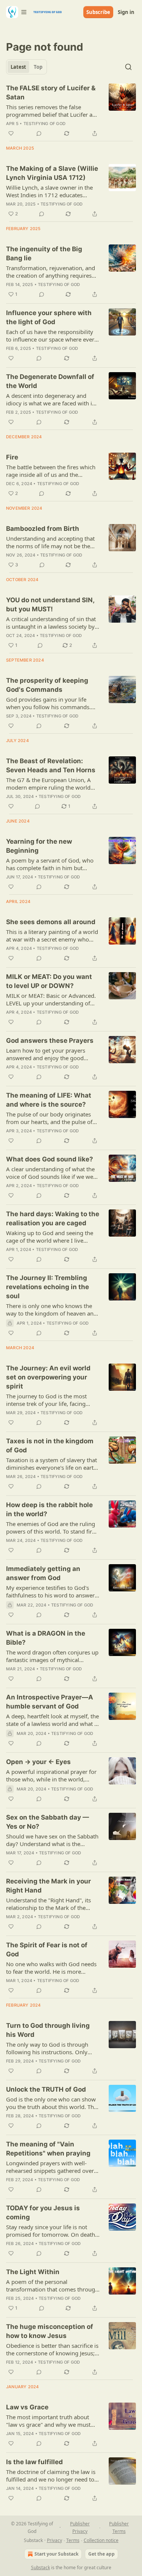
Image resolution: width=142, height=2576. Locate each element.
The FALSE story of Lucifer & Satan (51, 93)
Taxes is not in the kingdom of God (50, 1446)
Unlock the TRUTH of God (46, 2089)
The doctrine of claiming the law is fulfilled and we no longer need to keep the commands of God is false (52, 2475)
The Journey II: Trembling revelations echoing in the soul (48, 1287)
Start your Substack (56, 2554)
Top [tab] (38, 67)
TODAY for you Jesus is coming (43, 2213)
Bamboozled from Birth (43, 529)
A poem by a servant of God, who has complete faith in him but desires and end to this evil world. (50, 864)
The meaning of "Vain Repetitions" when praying (48, 2149)
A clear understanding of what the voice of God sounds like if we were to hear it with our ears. (52, 1173)
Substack (41, 2567)
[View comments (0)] (39, 133)
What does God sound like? (50, 1159)
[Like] (11, 133)
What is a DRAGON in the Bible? (46, 1638)
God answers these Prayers (50, 1041)
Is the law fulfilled (34, 2462)
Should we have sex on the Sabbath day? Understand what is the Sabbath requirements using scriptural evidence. (52, 1840)
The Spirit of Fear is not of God (47, 1950)
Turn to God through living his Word (48, 2030)
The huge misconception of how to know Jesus (50, 2331)
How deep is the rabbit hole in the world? (49, 1509)
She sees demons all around (51, 922)
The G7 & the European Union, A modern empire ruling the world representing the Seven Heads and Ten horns (51, 784)
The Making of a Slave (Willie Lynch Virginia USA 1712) (52, 173)
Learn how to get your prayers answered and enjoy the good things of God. (46, 1054)
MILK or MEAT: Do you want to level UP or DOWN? (49, 981)
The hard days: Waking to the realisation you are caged (53, 1218)
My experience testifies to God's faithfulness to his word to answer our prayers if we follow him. (50, 1591)
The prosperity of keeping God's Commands (47, 685)
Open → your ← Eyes (38, 1762)
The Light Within (33, 2272)
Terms (73, 2540)
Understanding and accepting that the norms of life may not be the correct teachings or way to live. (50, 542)
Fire (12, 457)
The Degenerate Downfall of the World (50, 381)
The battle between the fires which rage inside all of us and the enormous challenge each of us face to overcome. (53, 471)
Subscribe (98, 12)
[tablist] (27, 67)
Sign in (126, 12)
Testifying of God (44, 124)
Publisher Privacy (80, 2527)
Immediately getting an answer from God (43, 1573)
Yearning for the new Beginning (39, 846)
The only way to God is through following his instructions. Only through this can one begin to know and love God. (53, 2048)
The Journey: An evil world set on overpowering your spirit (48, 1377)
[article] (71, 111)
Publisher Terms (119, 2527)
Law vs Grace (27, 2407)
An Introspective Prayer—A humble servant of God (50, 1702)
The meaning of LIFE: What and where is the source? (49, 1100)
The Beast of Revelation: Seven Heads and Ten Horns (51, 765)
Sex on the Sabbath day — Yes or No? (48, 1822)
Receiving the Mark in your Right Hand (48, 1886)
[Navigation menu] (17, 12)
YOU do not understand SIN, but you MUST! (50, 605)
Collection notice (101, 2540)
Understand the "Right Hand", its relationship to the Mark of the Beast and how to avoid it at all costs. (48, 1904)
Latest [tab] (18, 67)
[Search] (128, 67)
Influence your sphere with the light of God (49, 317)
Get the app (101, 2554)
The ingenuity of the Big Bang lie (44, 254)
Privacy (55, 2540)
